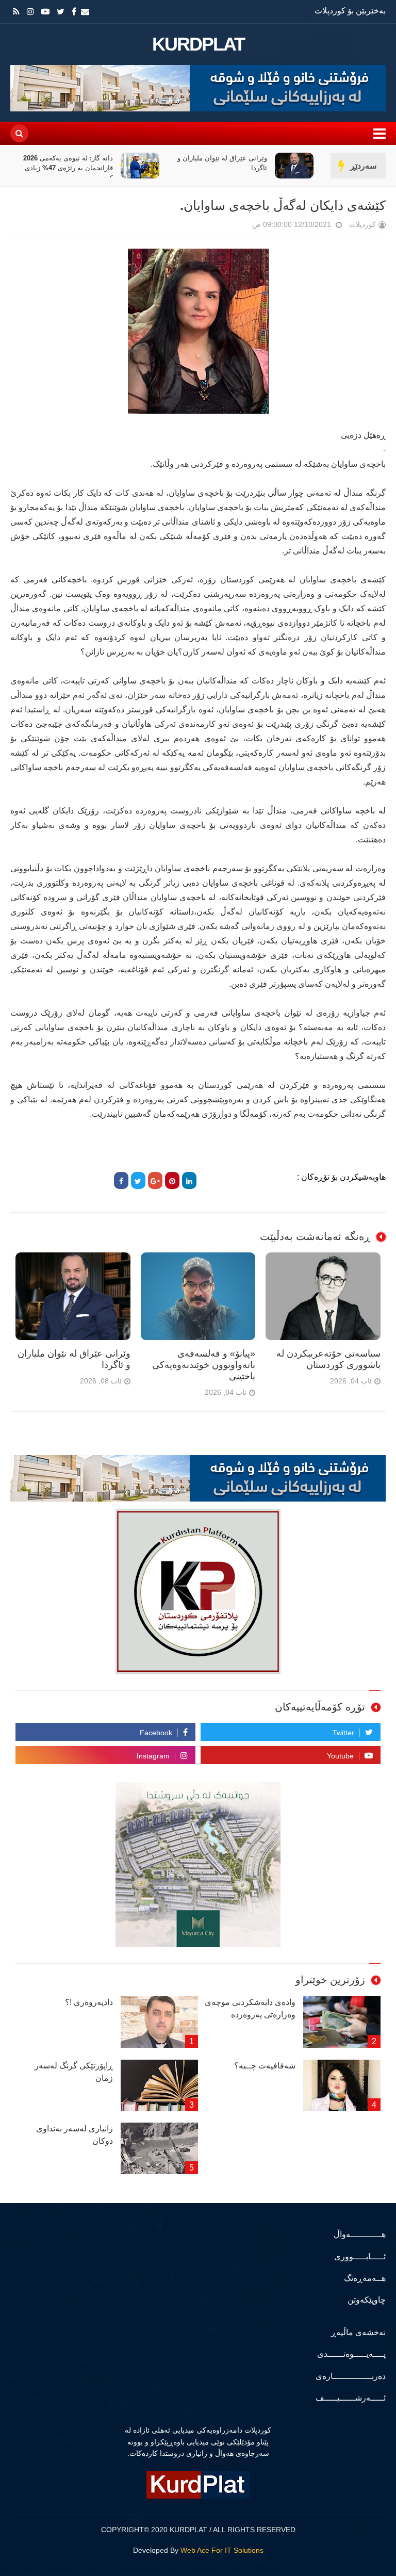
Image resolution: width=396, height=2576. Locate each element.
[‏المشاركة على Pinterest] (172, 1180)
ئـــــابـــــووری (360, 2256)
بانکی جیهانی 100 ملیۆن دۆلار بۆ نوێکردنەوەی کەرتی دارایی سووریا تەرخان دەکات (64, 168)
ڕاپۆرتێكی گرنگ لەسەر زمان (74, 2072)
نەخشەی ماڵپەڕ (358, 2332)
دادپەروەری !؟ (89, 2002)
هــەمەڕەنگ (365, 2278)
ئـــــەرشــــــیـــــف (351, 2398)
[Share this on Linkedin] (189, 1180)
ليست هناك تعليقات (238, 227)
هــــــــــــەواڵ (360, 2234)
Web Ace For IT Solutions (222, 2550)
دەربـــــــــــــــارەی (351, 2376)
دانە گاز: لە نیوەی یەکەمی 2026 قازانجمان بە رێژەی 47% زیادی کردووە (222, 168)
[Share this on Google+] (155, 1180)
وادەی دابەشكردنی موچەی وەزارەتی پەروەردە (250, 2008)
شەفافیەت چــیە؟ (265, 2066)
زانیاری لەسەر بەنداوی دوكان (75, 2135)
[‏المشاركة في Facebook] (121, 1180)
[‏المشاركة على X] (138, 1180)
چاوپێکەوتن (367, 2300)
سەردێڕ (363, 166)
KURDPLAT (198, 44)
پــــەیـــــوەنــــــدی (351, 2354)
